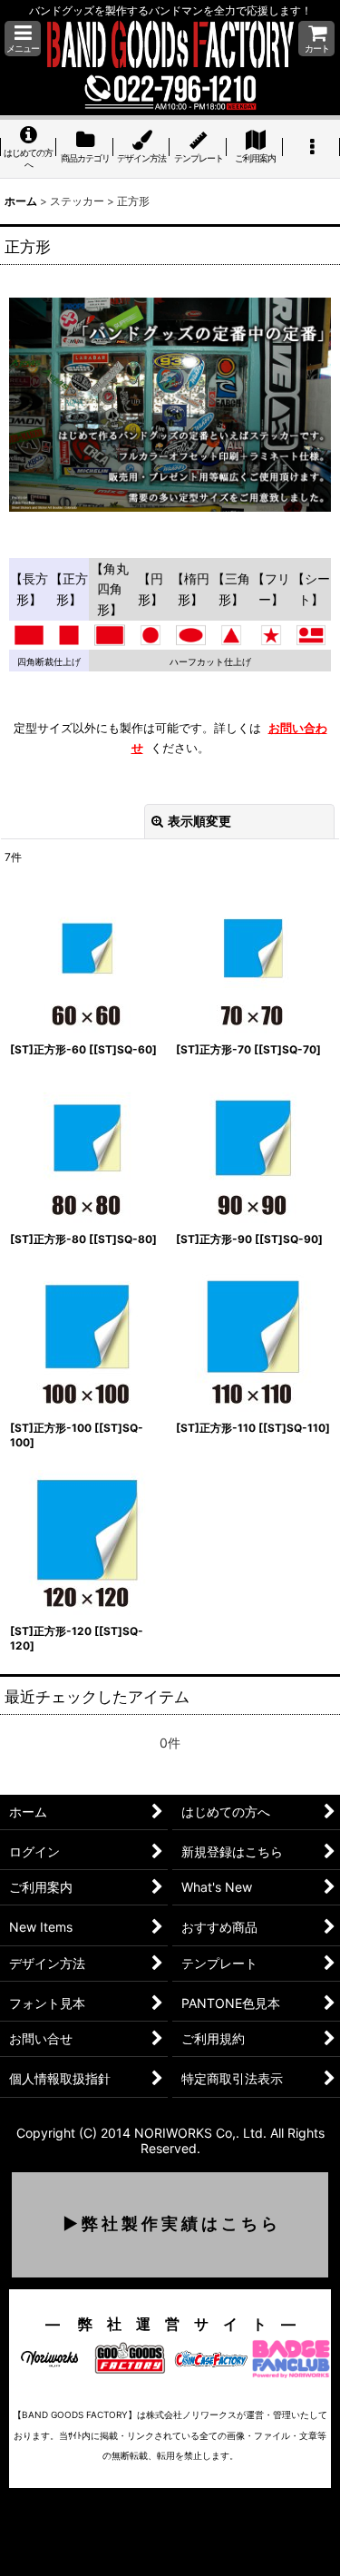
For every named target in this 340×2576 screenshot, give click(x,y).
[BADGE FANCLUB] (291, 2357)
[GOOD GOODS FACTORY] (130, 2357)
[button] (23, 39)
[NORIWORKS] (49, 2357)
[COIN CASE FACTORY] (211, 2357)
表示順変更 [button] (199, 821)
